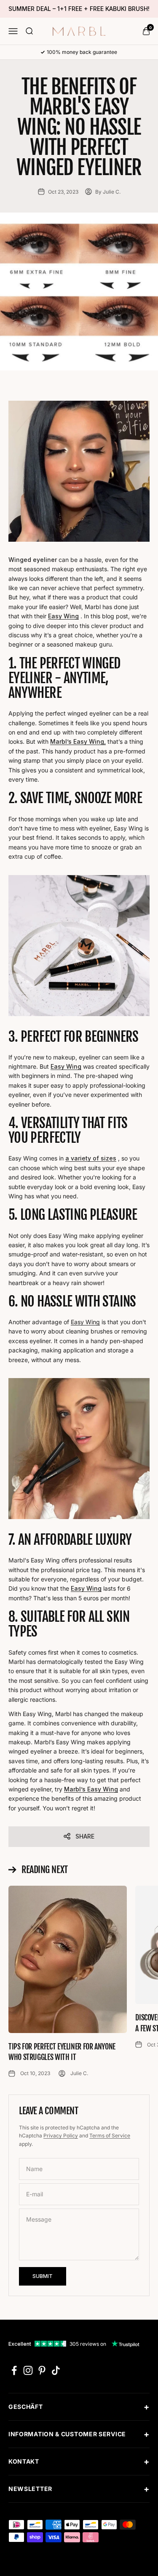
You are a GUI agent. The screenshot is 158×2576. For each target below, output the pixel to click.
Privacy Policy (61, 2136)
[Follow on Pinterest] (42, 2370)
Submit (43, 2276)
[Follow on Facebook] (14, 2370)
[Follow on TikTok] (56, 2370)
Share (85, 1836)
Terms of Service (110, 2136)
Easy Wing (85, 1322)
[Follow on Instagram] (28, 2370)
